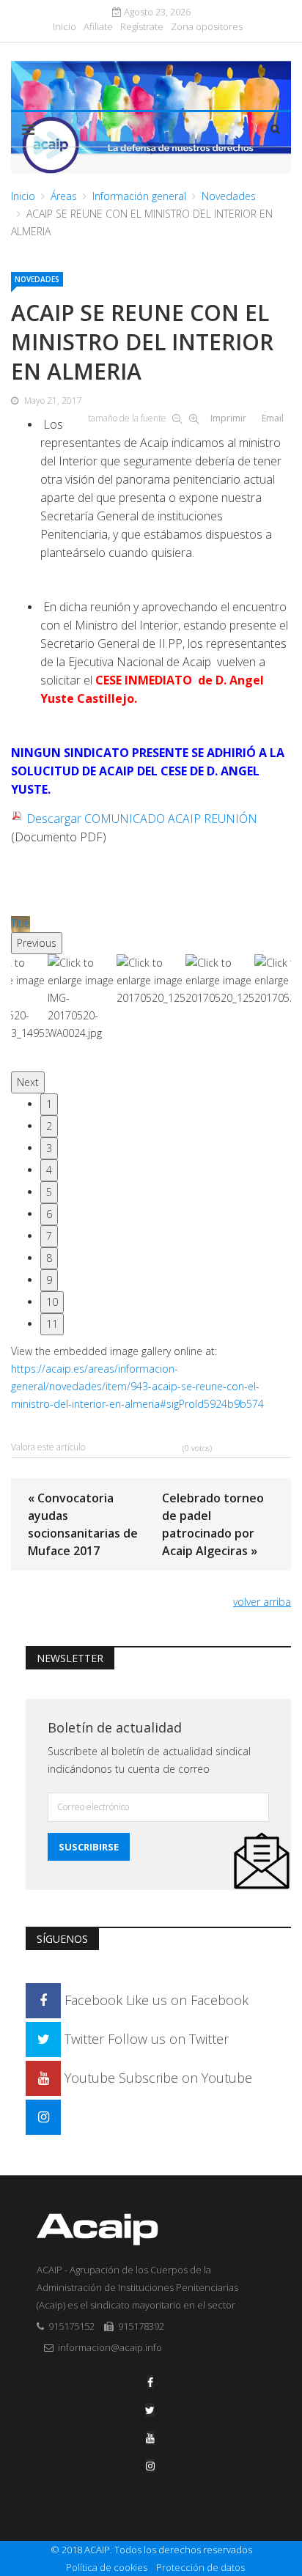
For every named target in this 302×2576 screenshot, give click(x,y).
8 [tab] (49, 1258)
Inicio (65, 27)
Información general (139, 196)
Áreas (64, 196)
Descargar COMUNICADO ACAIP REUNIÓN (142, 819)
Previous (37, 943)
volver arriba (262, 1602)
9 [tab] (49, 1280)
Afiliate (98, 27)
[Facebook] (150, 2382)
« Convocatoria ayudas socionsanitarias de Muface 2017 (83, 1524)
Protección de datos (200, 2567)
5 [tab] (49, 1192)
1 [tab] (49, 1104)
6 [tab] (49, 1214)
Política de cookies (107, 2567)
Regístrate (142, 27)
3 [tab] (49, 1148)
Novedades (229, 196)
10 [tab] (52, 1302)
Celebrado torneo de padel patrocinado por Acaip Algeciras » (213, 1524)
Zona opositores (207, 27)
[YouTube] (150, 2438)
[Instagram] (43, 2116)
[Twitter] (150, 2410)
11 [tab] (52, 1324)
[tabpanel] (151, 1013)
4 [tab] (49, 1170)
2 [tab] (49, 1126)
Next (28, 1082)
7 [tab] (49, 1236)
